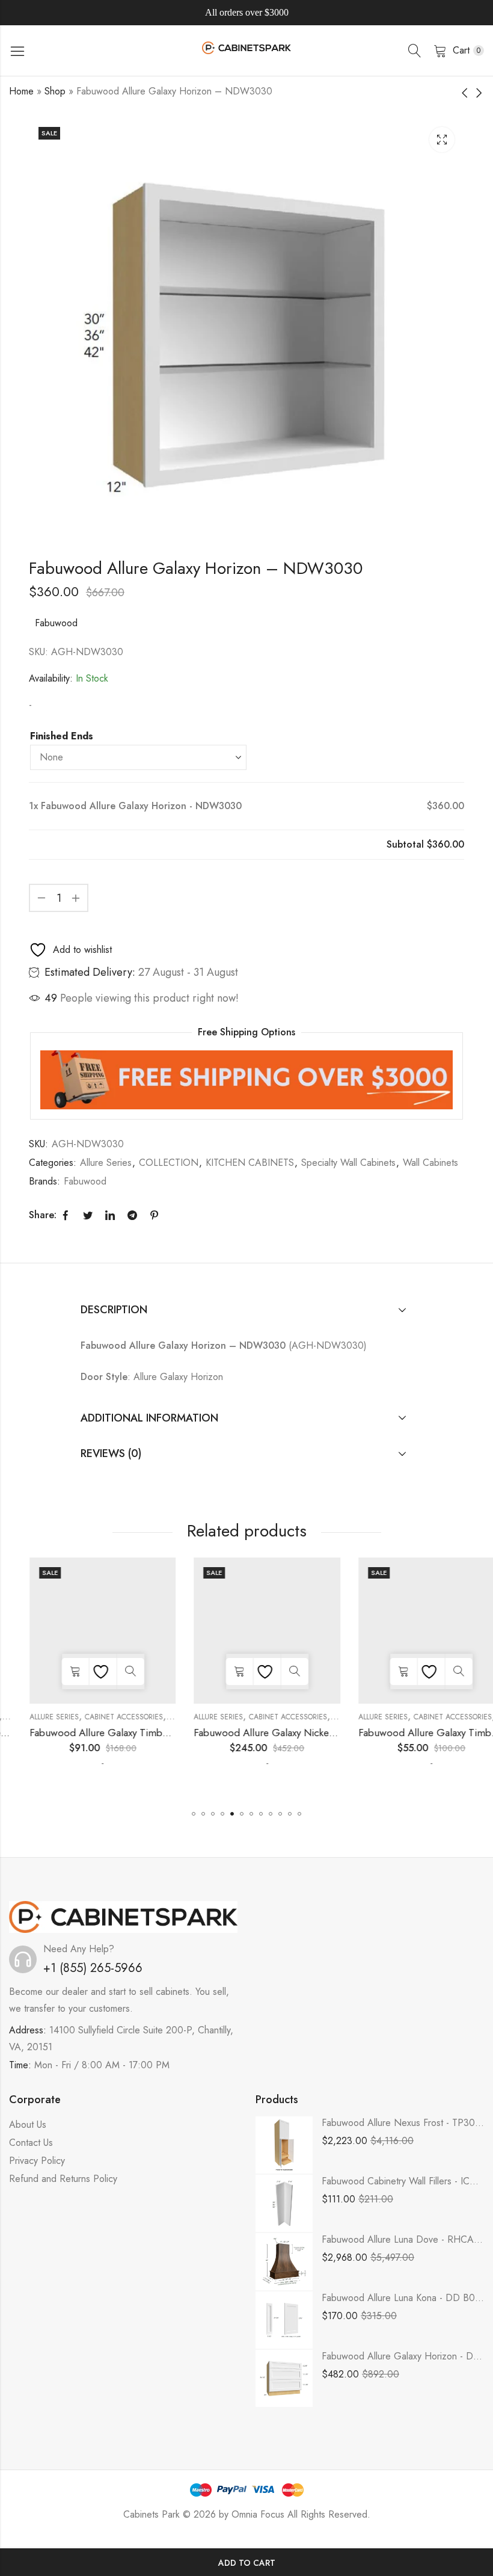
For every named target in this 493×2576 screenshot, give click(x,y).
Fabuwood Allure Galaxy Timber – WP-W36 (107, 1733)
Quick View (110, 1672)
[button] (194, 1814)
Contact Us (31, 2143)
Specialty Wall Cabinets (348, 1163)
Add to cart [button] (54, 1672)
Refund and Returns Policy (63, 2179)
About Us (28, 2125)
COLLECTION (169, 1163)
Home (21, 91)
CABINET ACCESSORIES (103, 1717)
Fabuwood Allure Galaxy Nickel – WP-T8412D (275, 1733)
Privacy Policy (37, 2161)
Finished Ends (62, 736)
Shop (55, 91)
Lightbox (442, 140)
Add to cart (247, 2563)
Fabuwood (56, 623)
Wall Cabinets (430, 1163)
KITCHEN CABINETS (250, 1163)
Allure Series (106, 1163)
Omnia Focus (258, 2514)
